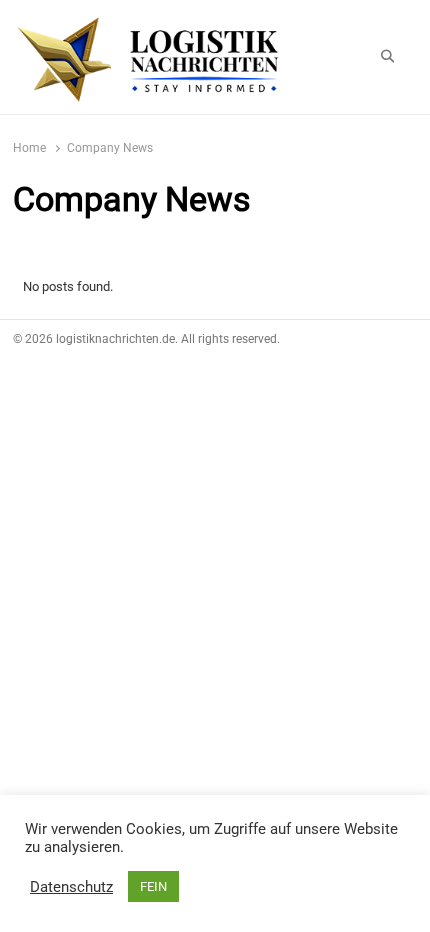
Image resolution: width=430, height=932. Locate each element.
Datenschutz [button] (71, 887)
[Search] (387, 57)
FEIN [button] (153, 886)
